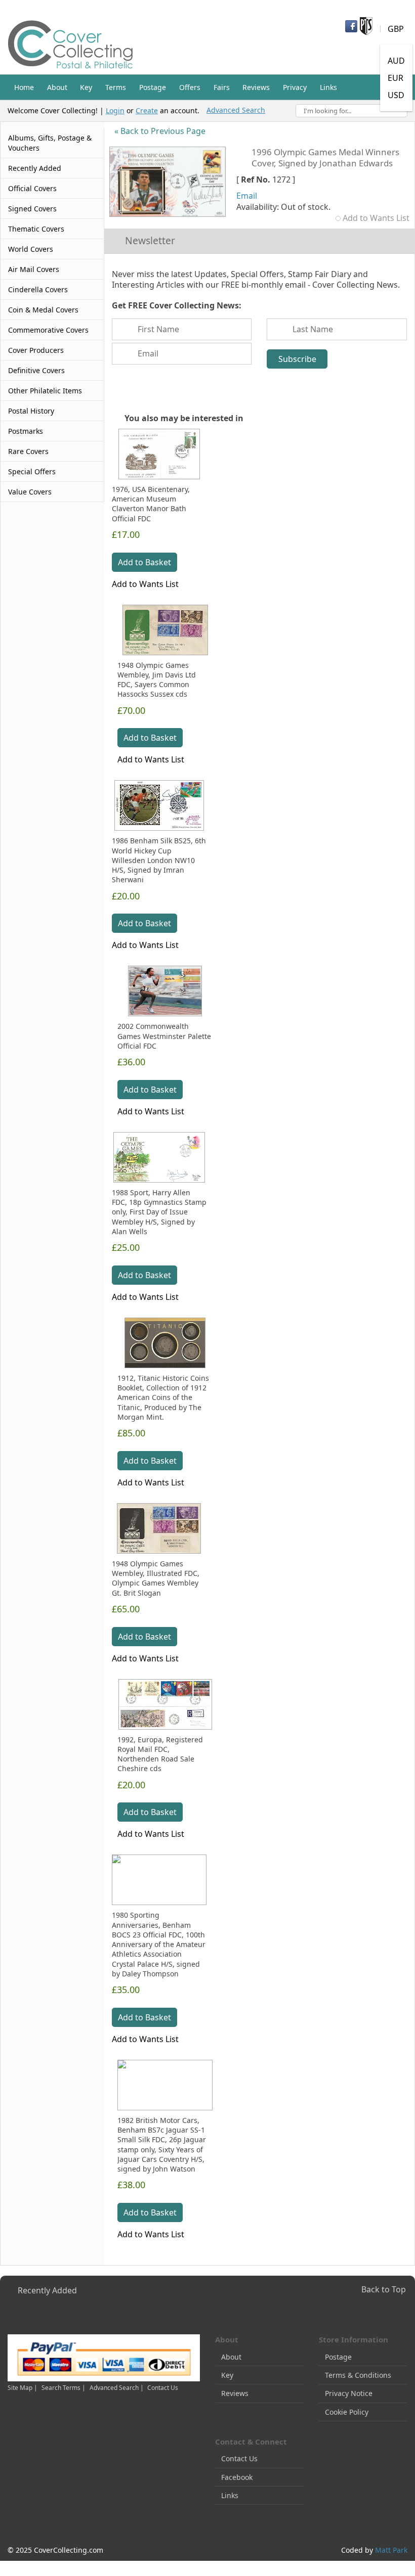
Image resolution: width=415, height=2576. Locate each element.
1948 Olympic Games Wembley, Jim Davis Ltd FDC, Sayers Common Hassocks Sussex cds (157, 680)
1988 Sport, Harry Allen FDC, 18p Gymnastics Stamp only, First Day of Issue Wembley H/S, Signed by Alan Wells (159, 1212)
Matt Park (391, 2550)
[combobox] (351, 111)
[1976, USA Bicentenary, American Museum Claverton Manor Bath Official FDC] (159, 454)
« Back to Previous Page (160, 131)
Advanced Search (236, 110)
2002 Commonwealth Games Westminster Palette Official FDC (164, 1036)
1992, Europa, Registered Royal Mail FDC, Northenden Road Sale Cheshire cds (160, 1754)
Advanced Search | (117, 2388)
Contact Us (163, 2388)
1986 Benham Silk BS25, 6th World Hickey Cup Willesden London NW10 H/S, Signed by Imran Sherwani (159, 860)
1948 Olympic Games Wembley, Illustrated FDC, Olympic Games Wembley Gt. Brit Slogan (156, 1578)
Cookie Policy (347, 2412)
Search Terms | (64, 2388)
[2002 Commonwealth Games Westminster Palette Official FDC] (165, 991)
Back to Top (384, 2289)
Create (147, 110)
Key (227, 2375)
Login (115, 110)
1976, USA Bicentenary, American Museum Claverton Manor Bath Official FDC (151, 504)
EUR (396, 78)
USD (396, 95)
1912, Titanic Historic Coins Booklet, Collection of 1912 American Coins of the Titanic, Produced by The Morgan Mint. (163, 1397)
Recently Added (47, 2290)
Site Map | (23, 2388)
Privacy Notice (349, 2393)
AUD (396, 61)
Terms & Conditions (358, 2375)
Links (230, 2495)
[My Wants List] (334, 58)
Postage (338, 2357)
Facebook (237, 2477)
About (231, 2357)
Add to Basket (144, 562)
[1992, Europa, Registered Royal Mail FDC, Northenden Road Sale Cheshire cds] (165, 1704)
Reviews (235, 2393)
